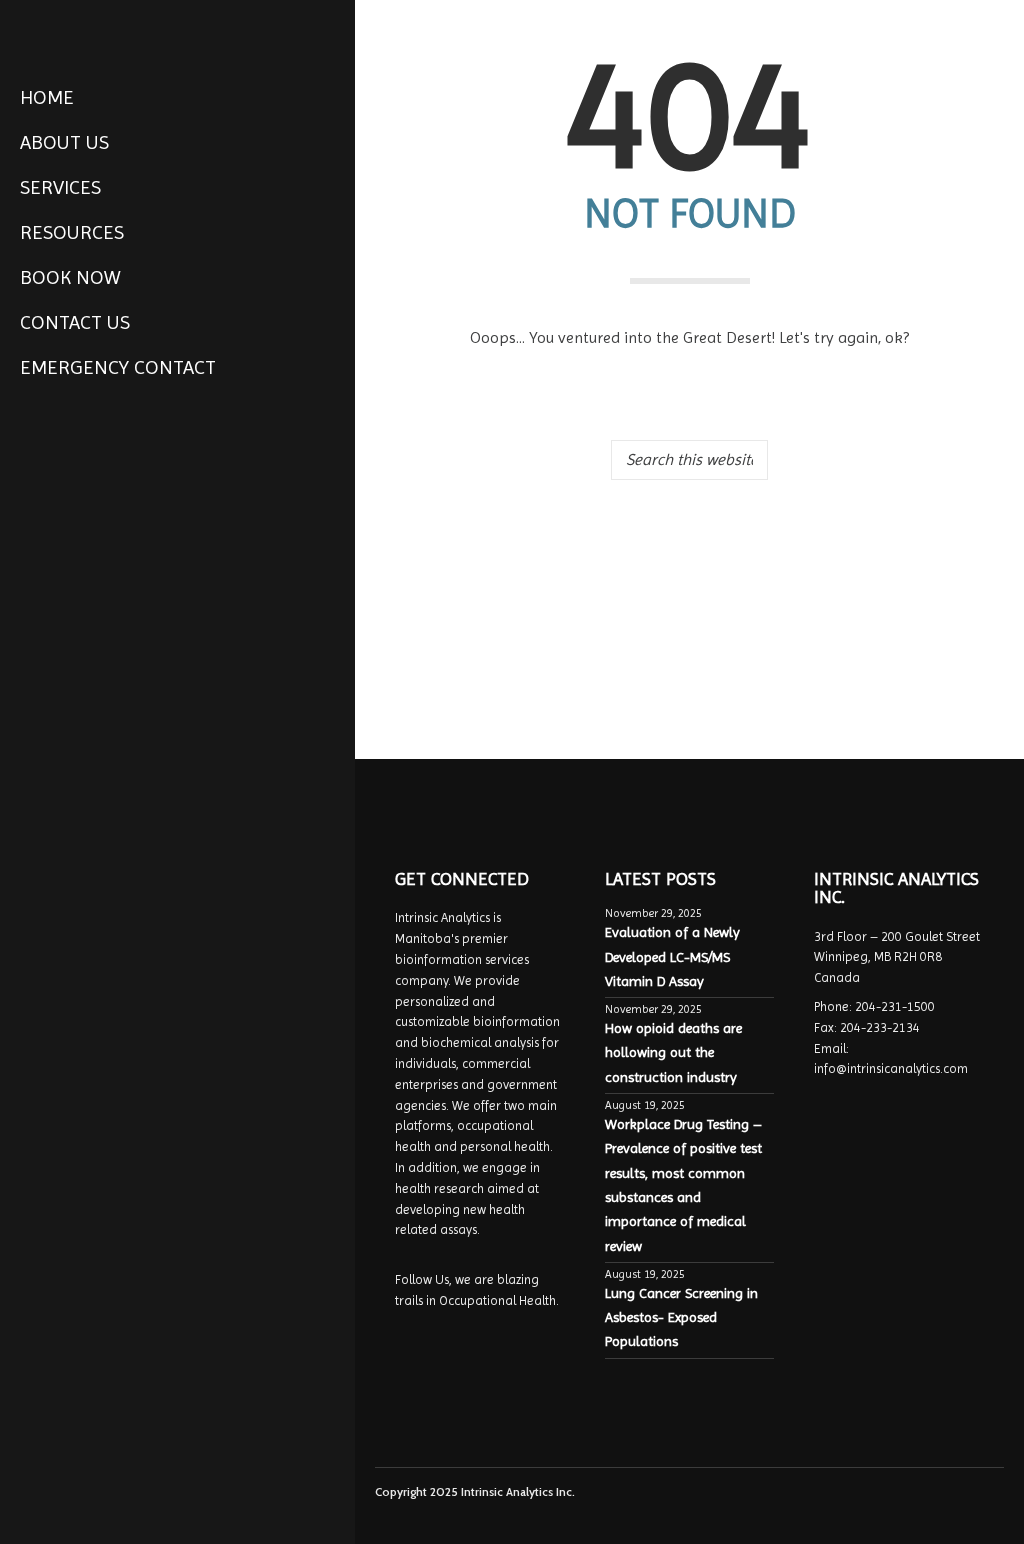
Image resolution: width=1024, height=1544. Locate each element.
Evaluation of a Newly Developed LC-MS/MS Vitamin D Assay (672, 956)
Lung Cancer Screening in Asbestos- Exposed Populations (681, 1317)
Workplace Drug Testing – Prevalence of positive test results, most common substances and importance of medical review (683, 1185)
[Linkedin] (59, 1508)
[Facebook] (33, 1508)
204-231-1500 (895, 1006)
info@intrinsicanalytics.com (891, 1068)
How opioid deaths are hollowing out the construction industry (673, 1052)
